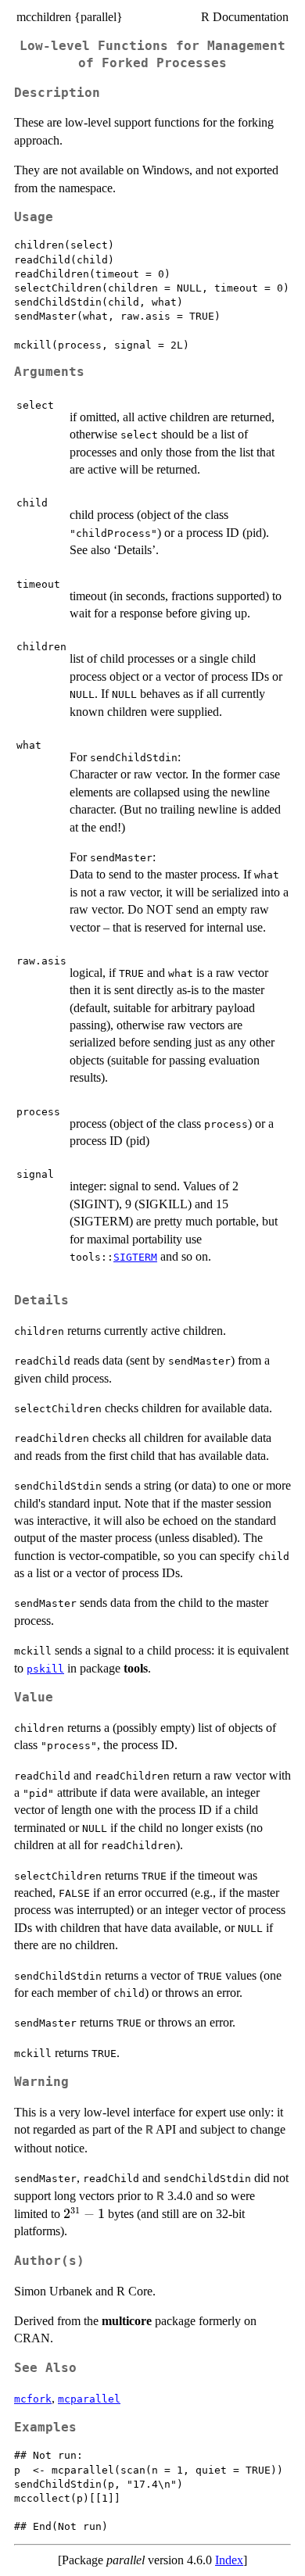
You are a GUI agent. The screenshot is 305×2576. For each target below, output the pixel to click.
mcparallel (89, 2399)
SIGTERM (135, 1257)
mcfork (33, 2399)
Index (229, 2560)
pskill (45, 1669)
